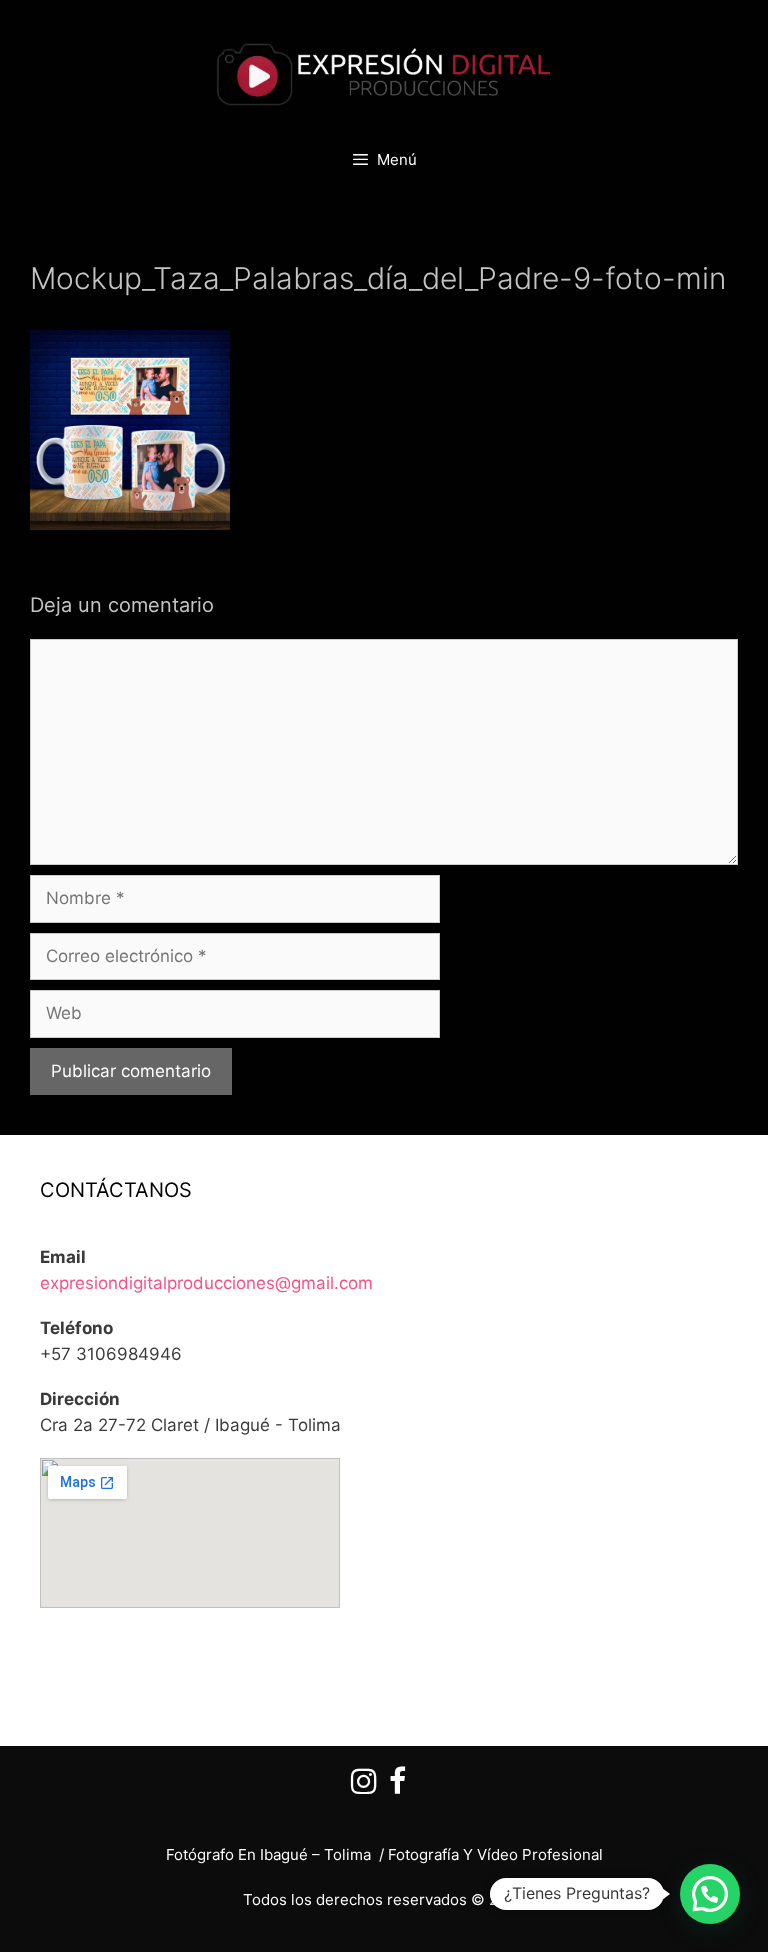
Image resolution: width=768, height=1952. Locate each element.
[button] (710, 1894)
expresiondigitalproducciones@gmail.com (206, 1283)
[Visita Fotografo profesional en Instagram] (364, 1786)
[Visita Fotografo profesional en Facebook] (397, 1786)
